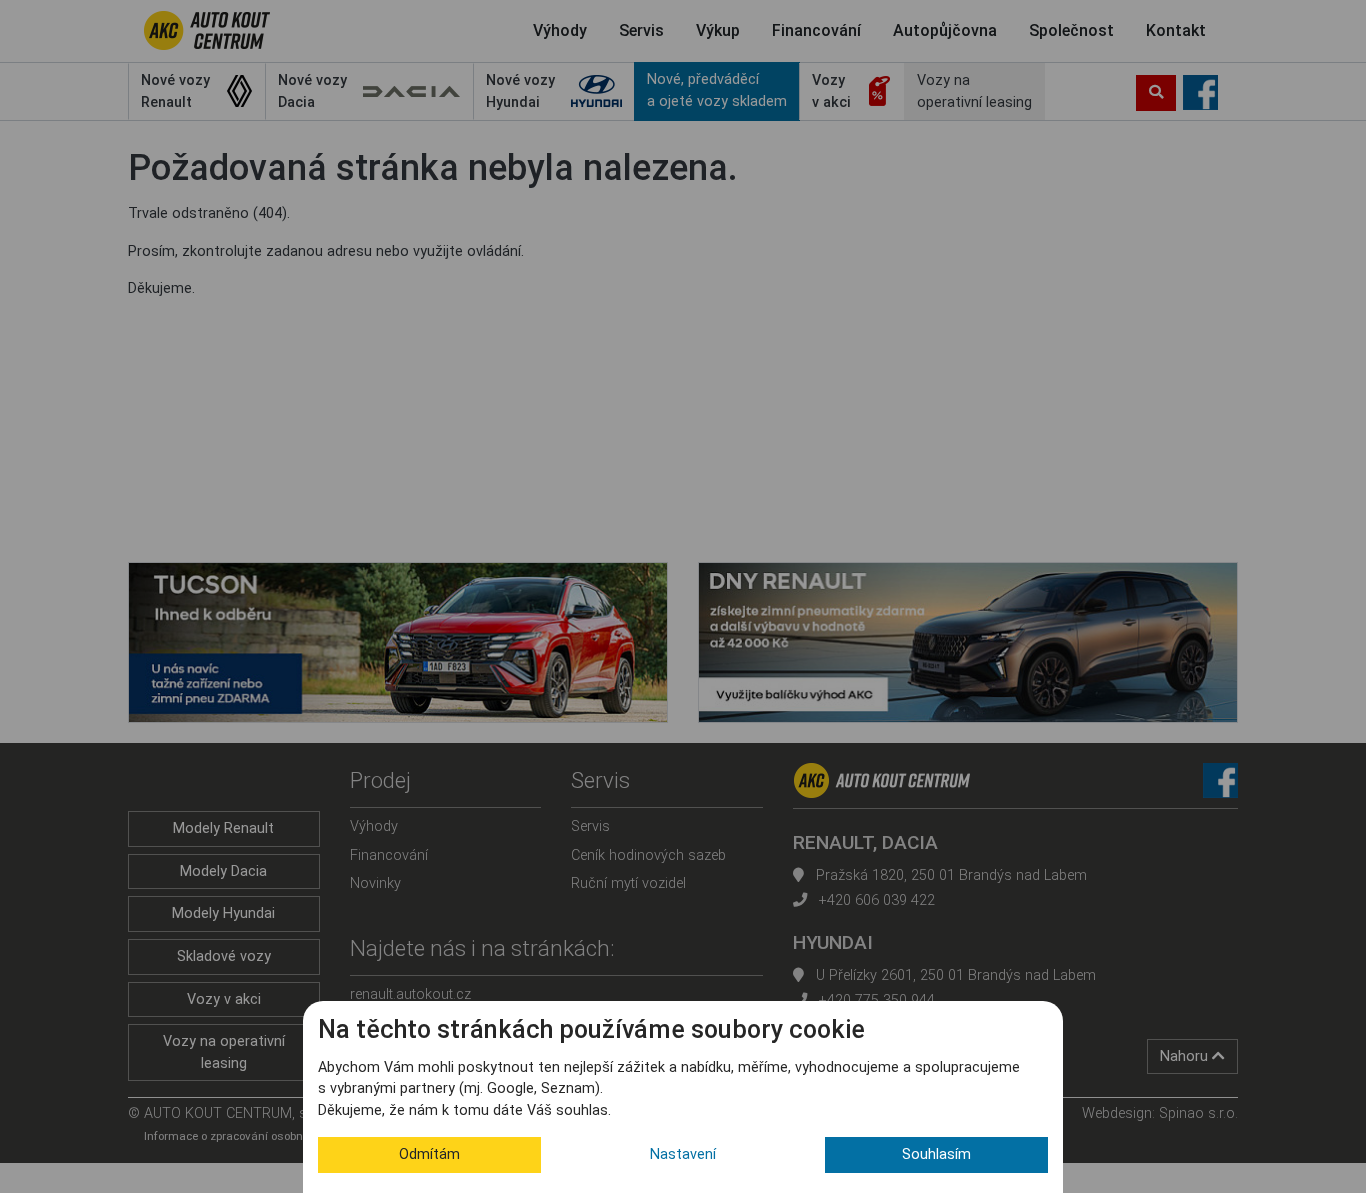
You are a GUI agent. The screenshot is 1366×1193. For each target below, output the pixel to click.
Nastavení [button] (683, 1154)
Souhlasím (936, 1154)
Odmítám (429, 1154)
